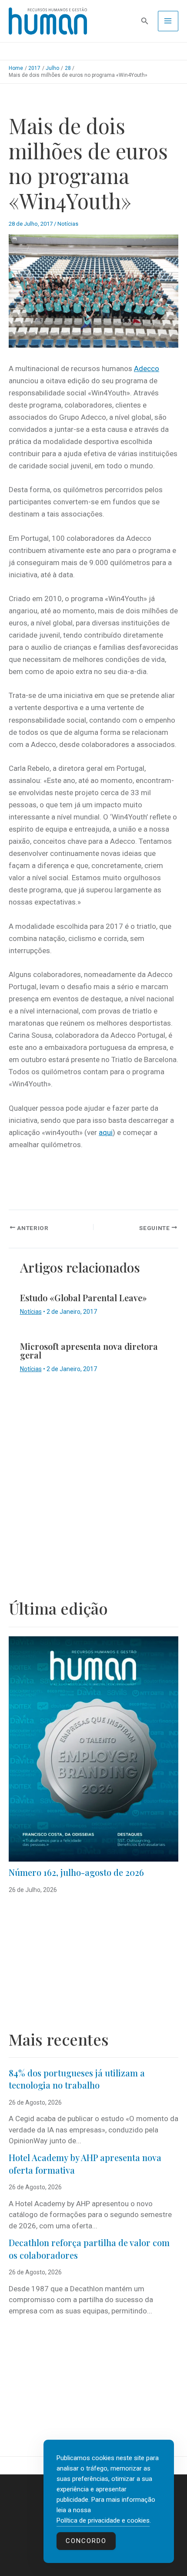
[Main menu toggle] (168, 21)
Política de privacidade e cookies (103, 2520)
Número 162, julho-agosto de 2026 (76, 1872)
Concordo (86, 2541)
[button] (145, 21)
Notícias (68, 224)
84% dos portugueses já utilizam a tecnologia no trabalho (77, 2079)
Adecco (147, 368)
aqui (106, 1132)
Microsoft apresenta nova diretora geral (89, 1351)
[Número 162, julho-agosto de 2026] (93, 1749)
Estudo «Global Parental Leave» (83, 1298)
